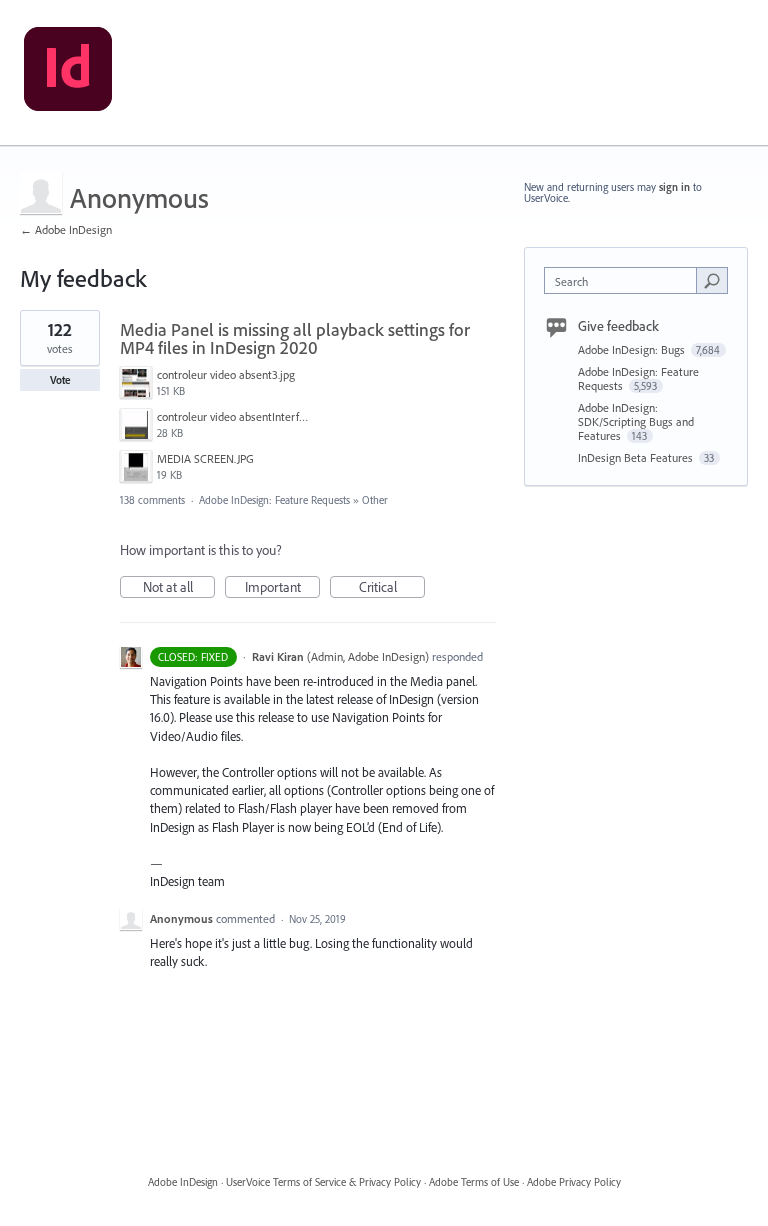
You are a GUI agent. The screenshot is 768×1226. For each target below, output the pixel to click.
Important (282, 588)
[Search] (712, 280)
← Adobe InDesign (66, 229)
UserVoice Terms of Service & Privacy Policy (323, 1182)
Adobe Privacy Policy (574, 1182)
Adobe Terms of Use (474, 1182)
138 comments (152, 500)
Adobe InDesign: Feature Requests (274, 500)
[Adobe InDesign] (68, 73)
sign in (674, 187)
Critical (392, 588)
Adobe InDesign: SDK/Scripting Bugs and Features (636, 421)
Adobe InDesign (183, 1182)
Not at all (179, 588)
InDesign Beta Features (637, 457)
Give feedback (618, 326)
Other (375, 500)
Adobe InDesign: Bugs (633, 349)
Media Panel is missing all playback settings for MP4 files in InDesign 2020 (295, 338)
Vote (60, 380)
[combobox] (625, 280)
